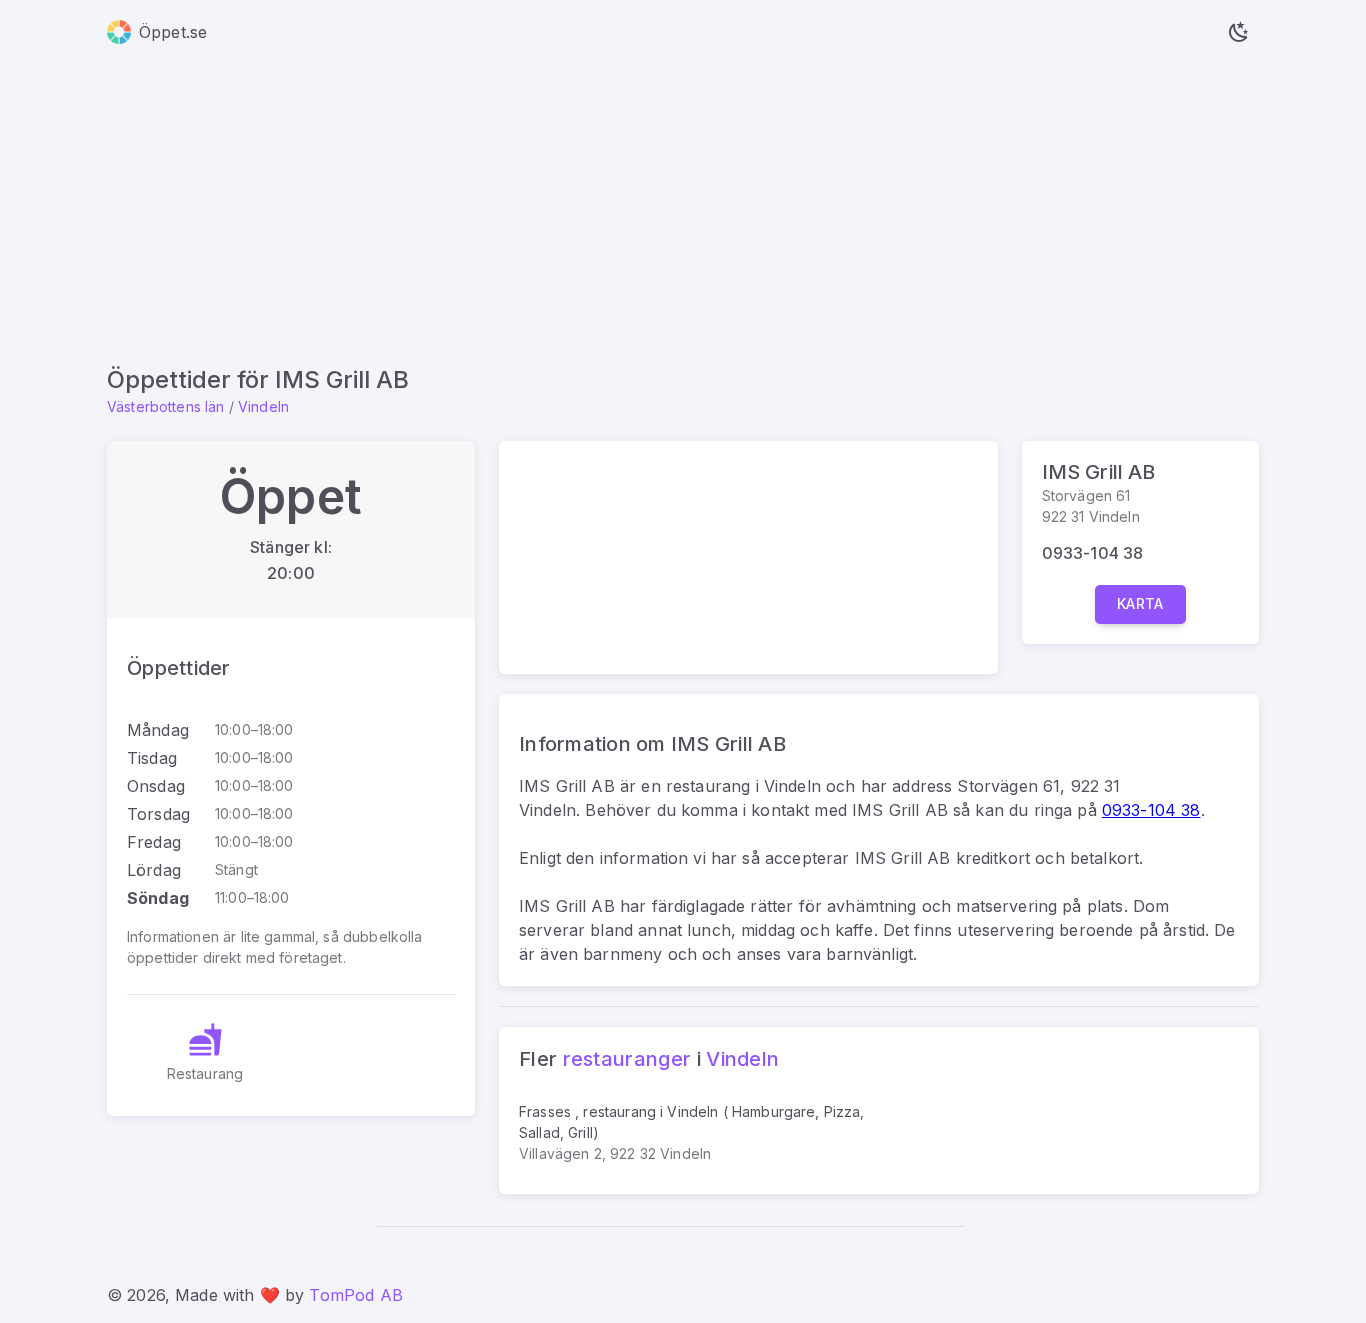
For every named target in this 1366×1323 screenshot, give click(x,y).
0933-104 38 (1093, 553)
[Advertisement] (683, 214)
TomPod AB (355, 1295)
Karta (1140, 603)
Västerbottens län (166, 406)
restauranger (627, 1059)
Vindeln (263, 406)
